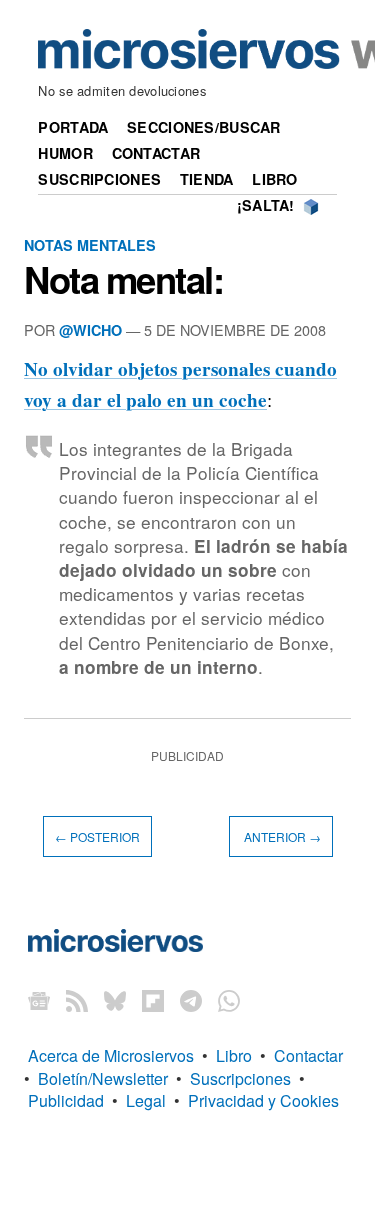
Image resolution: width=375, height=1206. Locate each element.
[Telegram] (191, 999)
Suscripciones (99, 179)
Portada (73, 127)
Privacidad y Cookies (263, 1100)
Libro (274, 179)
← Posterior (97, 836)
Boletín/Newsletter (103, 1078)
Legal (146, 1100)
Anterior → (281, 836)
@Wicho (90, 330)
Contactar (156, 153)
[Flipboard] (153, 999)
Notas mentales (90, 245)
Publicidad (66, 1100)
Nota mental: (123, 279)
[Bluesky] (115, 999)
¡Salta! (266, 205)
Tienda (207, 179)
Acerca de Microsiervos (111, 1055)
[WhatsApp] (229, 999)
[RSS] (77, 999)
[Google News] (39, 999)
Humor (65, 153)
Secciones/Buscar (204, 127)
